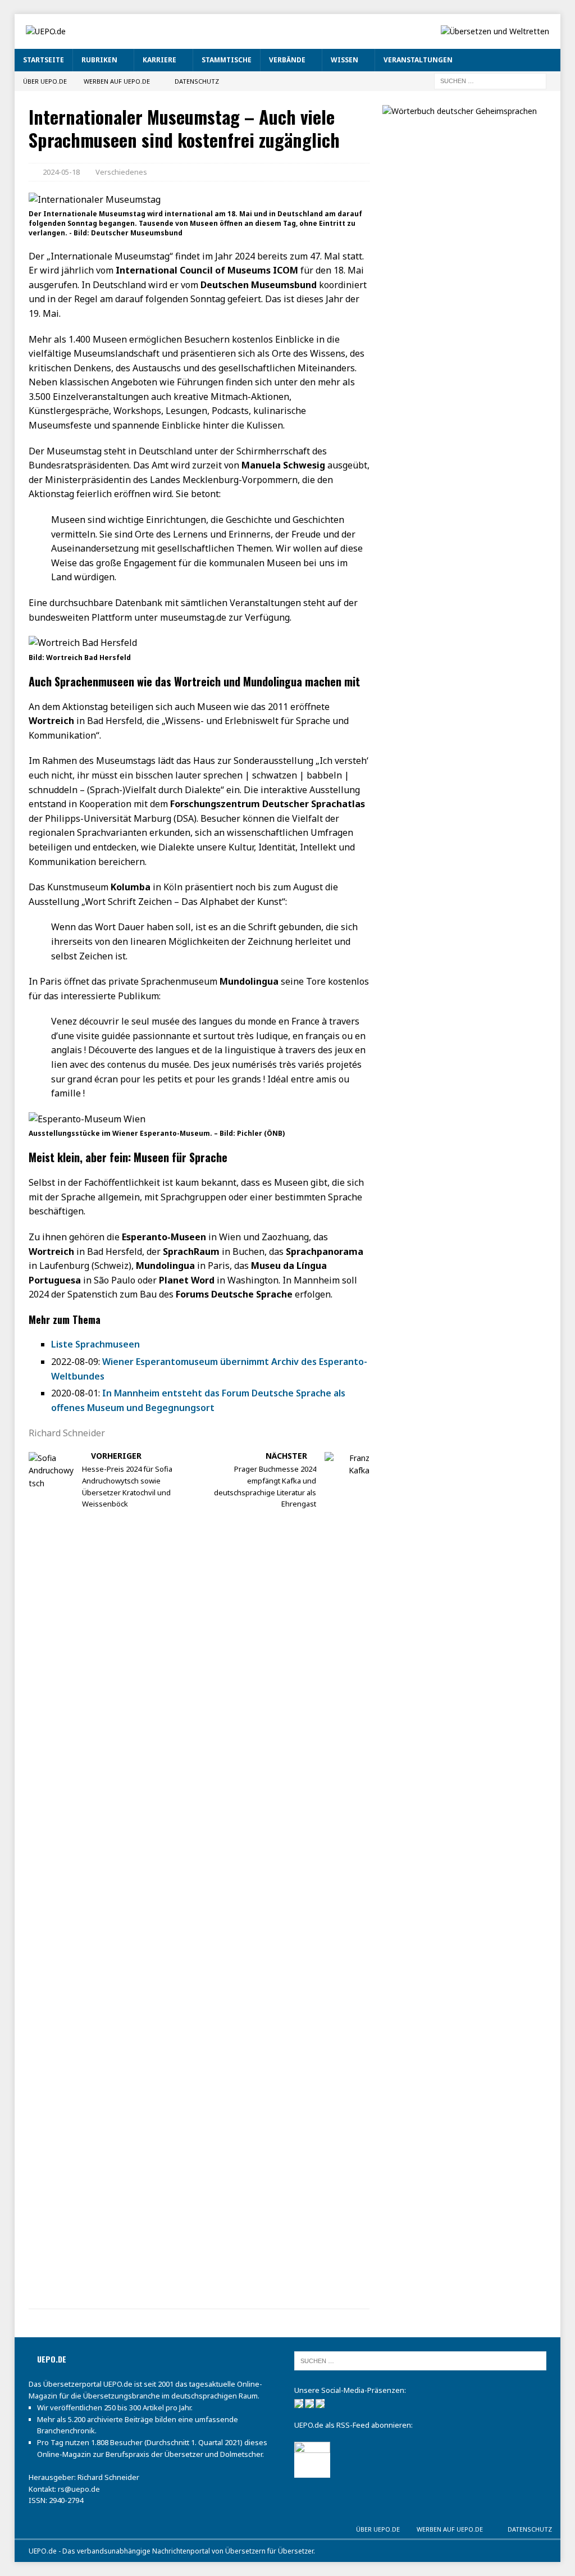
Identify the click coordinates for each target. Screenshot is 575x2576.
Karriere (159, 60)
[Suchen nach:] (490, 80)
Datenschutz (197, 81)
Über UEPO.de (45, 81)
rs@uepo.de (79, 2489)
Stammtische (227, 60)
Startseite (44, 60)
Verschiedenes (121, 172)
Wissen (344, 60)
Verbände (287, 60)
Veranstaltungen (418, 60)
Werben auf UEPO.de (117, 81)
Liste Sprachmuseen (95, 1344)
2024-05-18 (61, 172)
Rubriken (99, 60)
